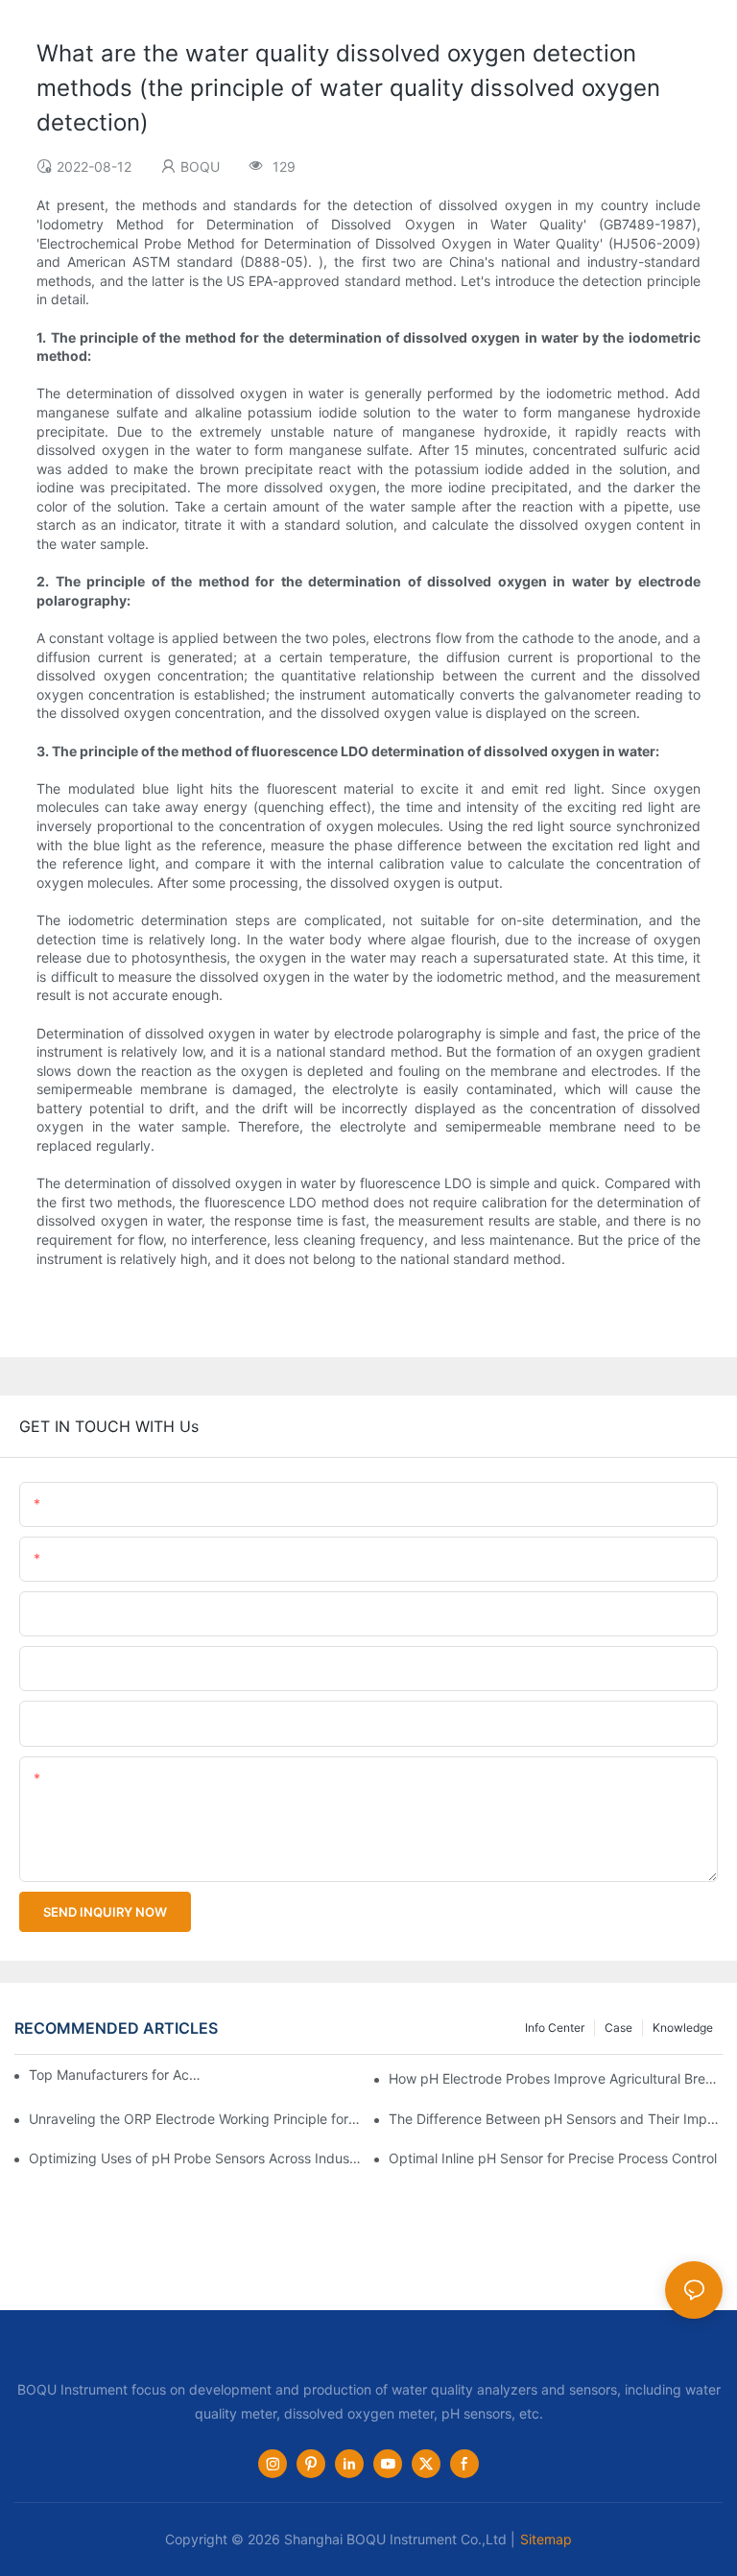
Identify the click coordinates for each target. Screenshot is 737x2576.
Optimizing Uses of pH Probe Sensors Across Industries (196, 2158)
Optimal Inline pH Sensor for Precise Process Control (553, 2158)
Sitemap (546, 2539)
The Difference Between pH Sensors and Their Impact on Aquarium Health (556, 2119)
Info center (555, 2027)
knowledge (683, 2027)
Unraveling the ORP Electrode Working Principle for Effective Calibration (196, 2119)
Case (618, 2027)
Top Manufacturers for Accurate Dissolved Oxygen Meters (117, 2075)
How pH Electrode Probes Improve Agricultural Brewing (556, 2078)
